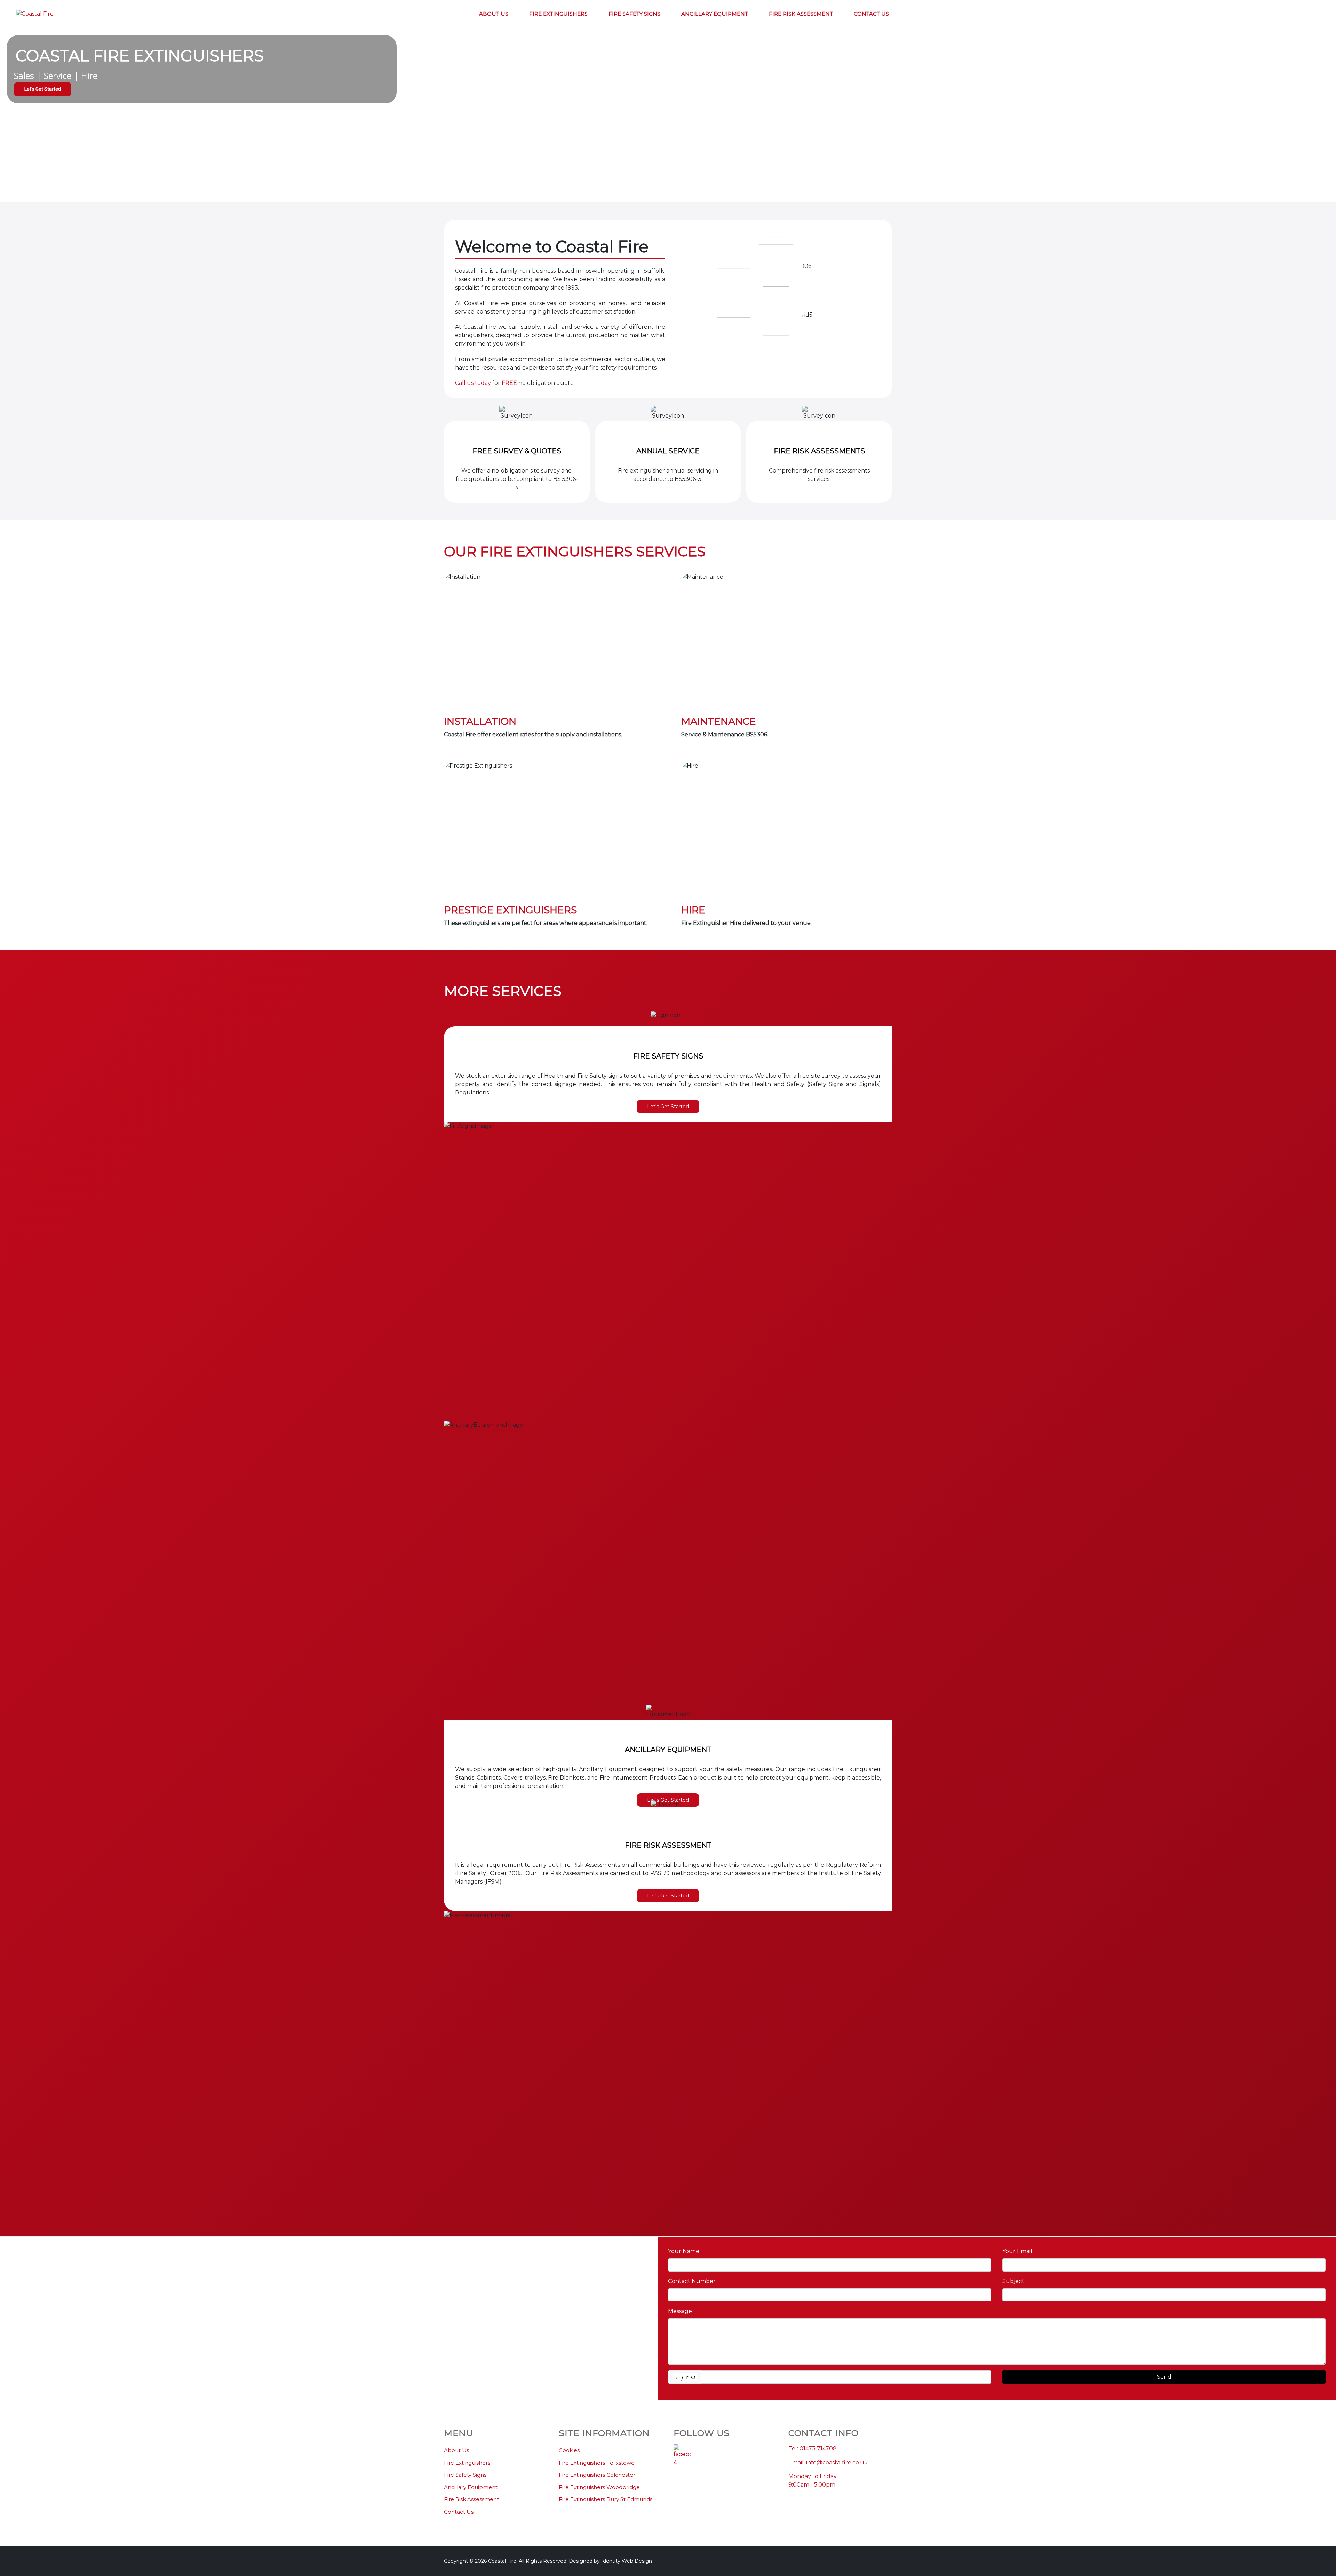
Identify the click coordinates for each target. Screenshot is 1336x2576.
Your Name (684, 2251)
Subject (1013, 2281)
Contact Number (692, 2281)
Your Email (1017, 2251)
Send (1164, 2377)
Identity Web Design (627, 2561)
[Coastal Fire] (35, 14)
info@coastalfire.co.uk (837, 2462)
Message (680, 2311)
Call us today (473, 383)
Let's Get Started (668, 1107)
